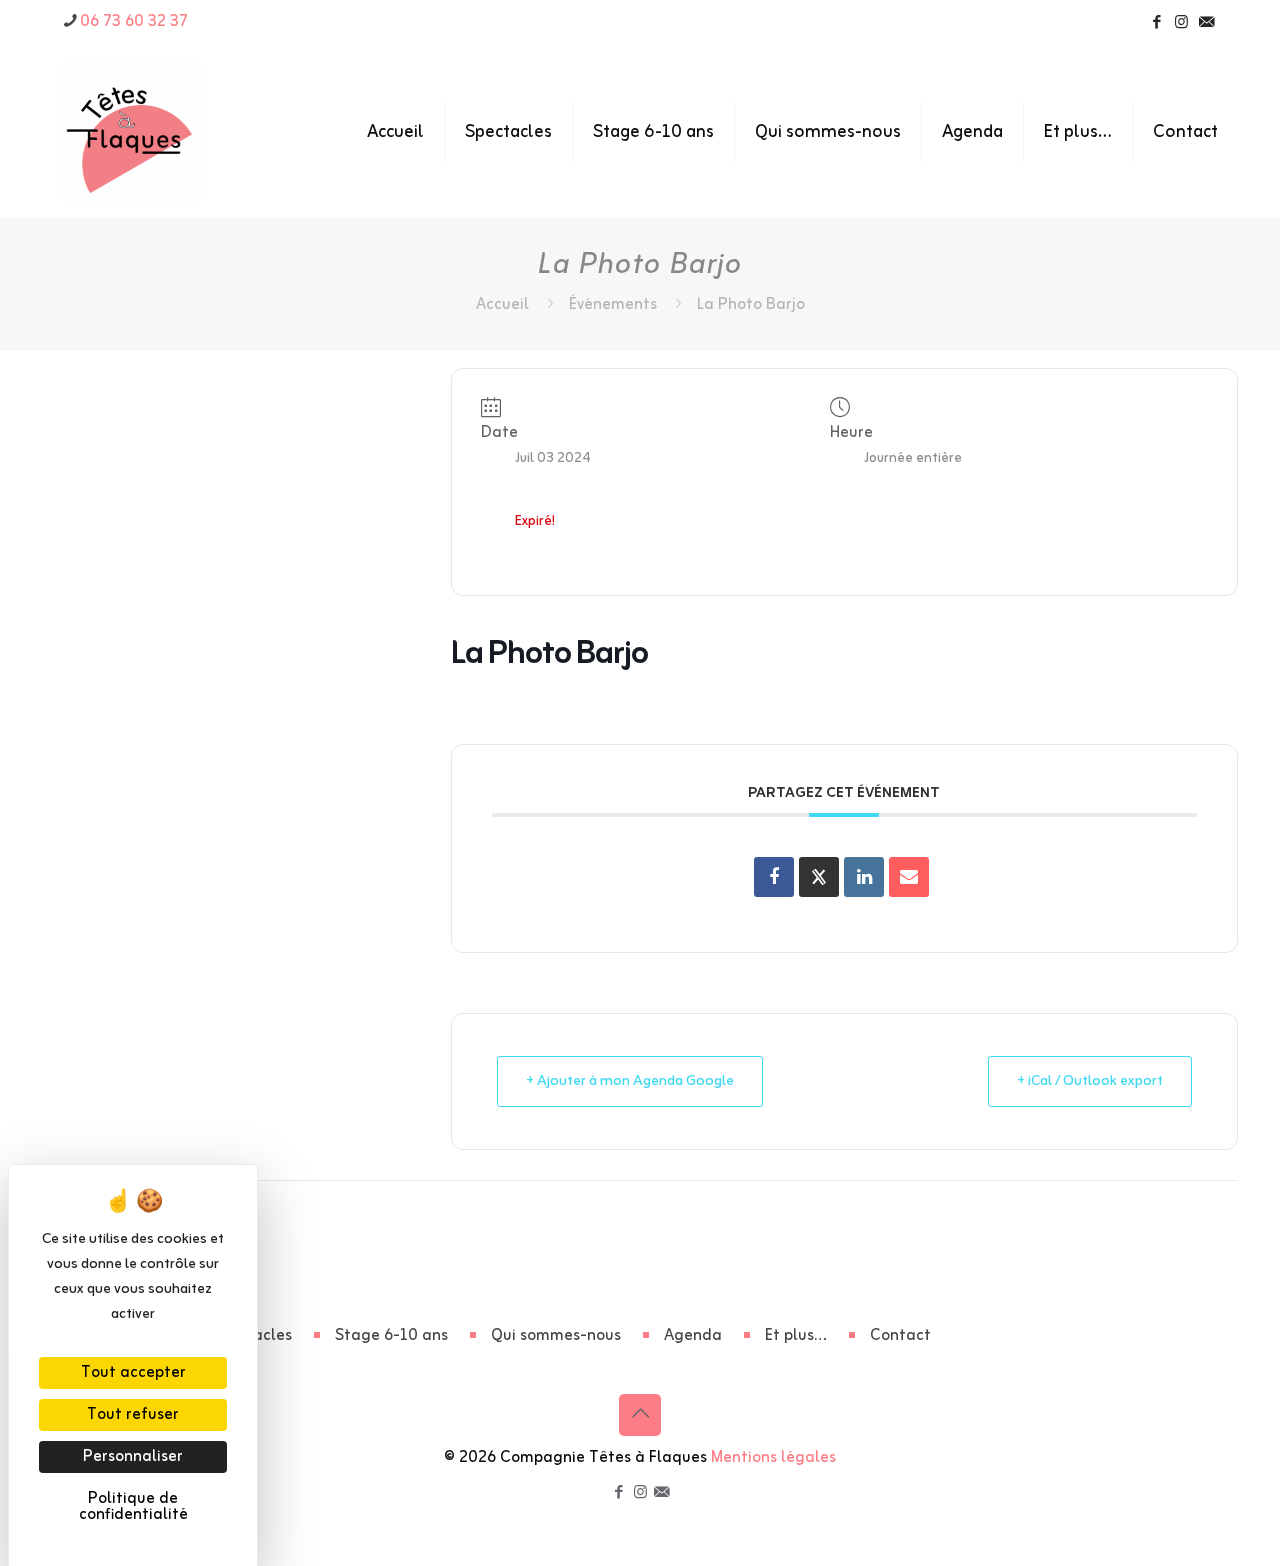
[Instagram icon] (1181, 23)
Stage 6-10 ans (391, 1336)
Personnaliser (133, 1457)
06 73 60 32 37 (134, 22)
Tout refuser (133, 1415)
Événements (613, 305)
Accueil (502, 305)
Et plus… (796, 1336)
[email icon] (1206, 23)
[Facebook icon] (1156, 23)
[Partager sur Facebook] (774, 877)
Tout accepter (133, 1373)
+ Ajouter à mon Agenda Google (630, 1081)
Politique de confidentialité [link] (133, 1507)
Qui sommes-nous (556, 1336)
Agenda (693, 1336)
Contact (900, 1336)
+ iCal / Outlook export (1090, 1081)
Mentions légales (773, 1458)
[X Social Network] (819, 877)
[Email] (909, 877)
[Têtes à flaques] (132, 132)
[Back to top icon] (640, 1415)
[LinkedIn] (864, 877)
